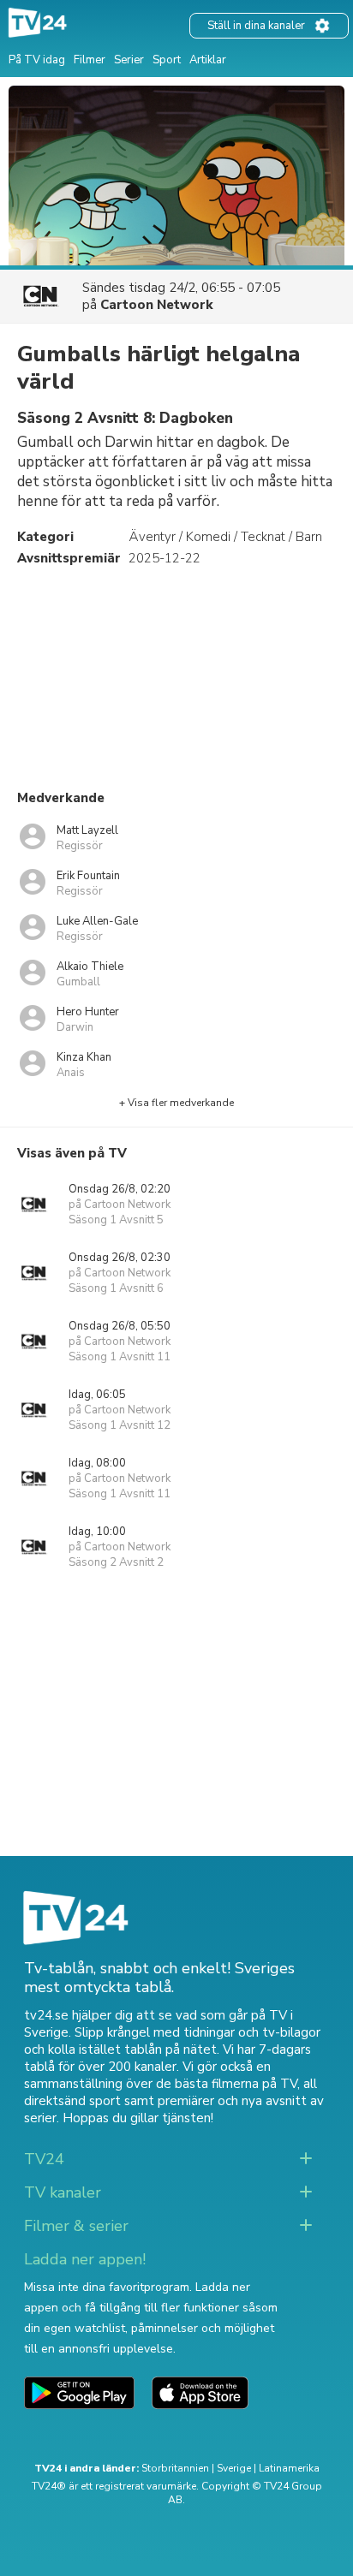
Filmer (90, 60)
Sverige (234, 2468)
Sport (167, 60)
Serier (129, 60)
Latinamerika (289, 2468)
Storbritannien (175, 2468)
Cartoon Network (157, 305)
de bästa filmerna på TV (227, 2084)
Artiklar (208, 60)
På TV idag (37, 60)
